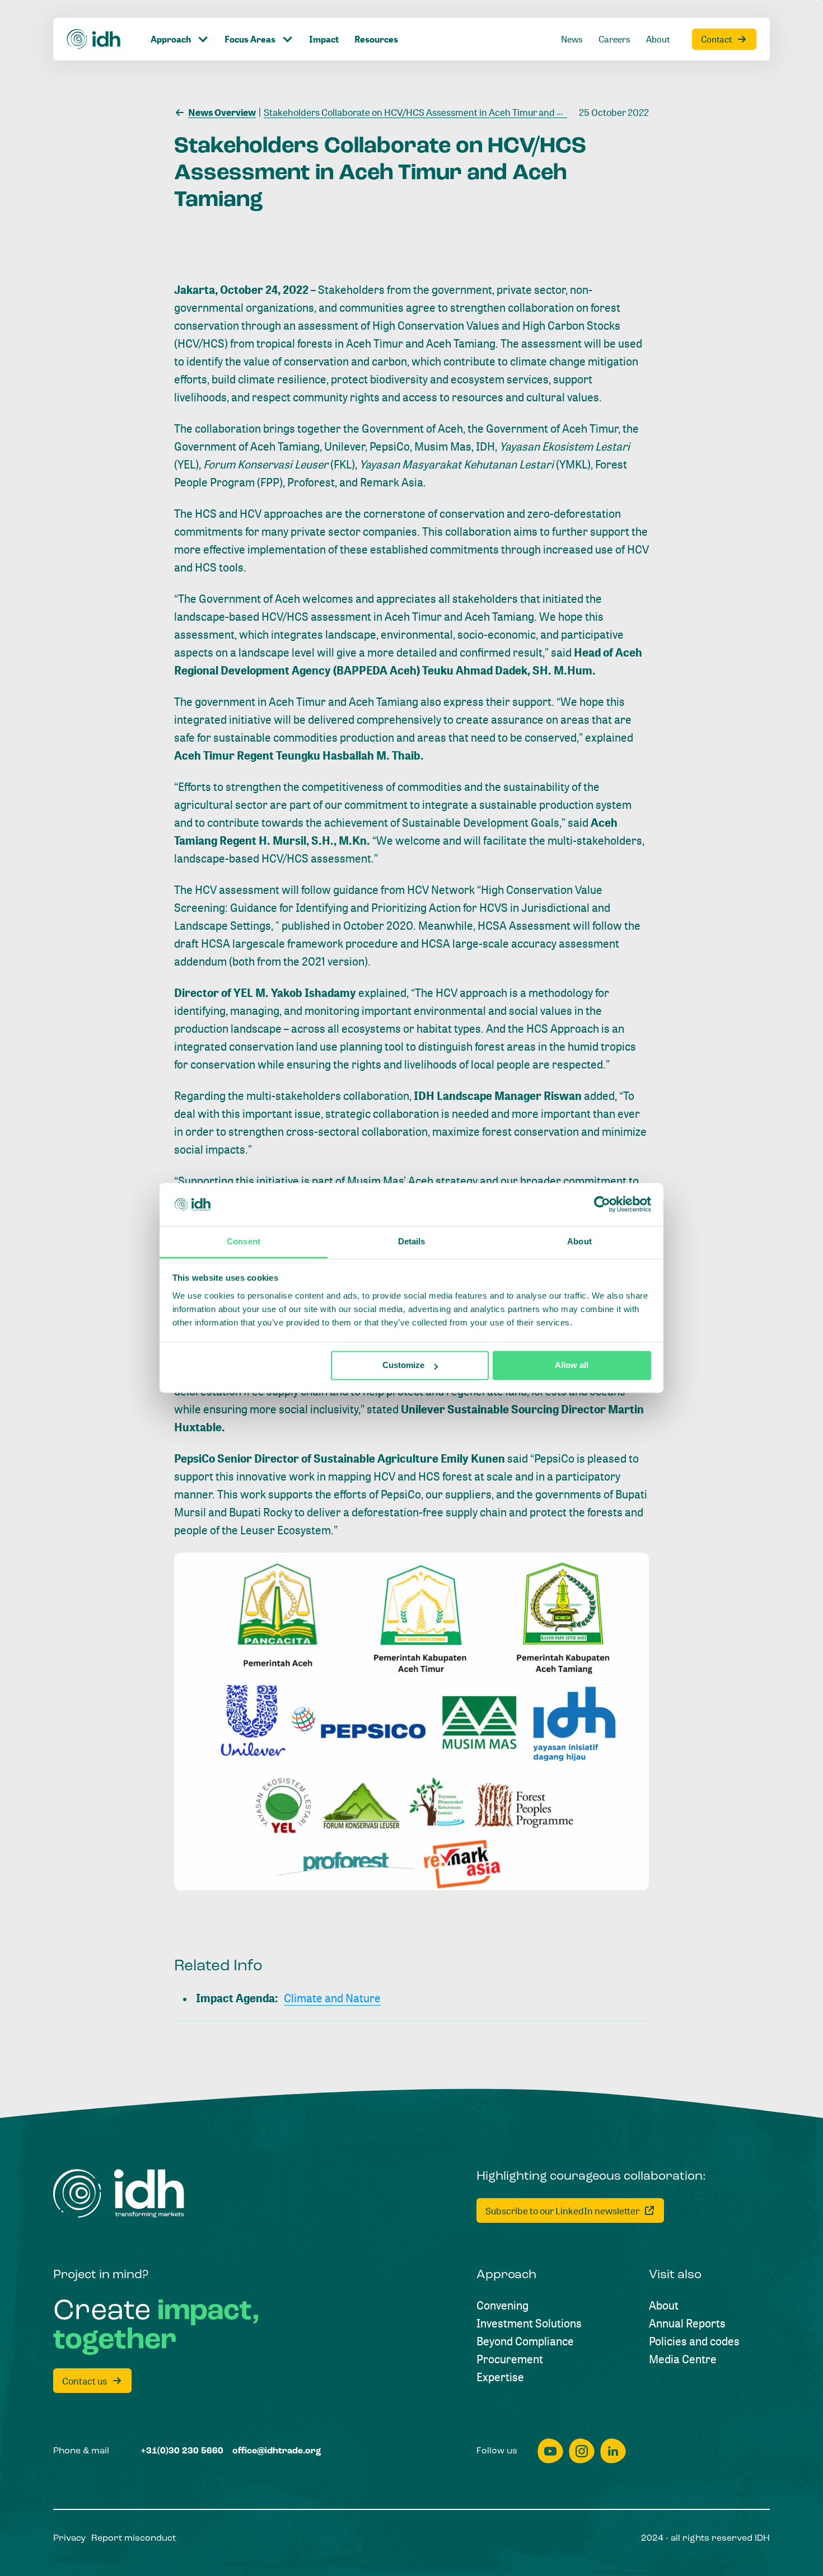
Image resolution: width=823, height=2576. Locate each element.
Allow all (572, 1366)
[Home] (94, 39)
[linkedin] (613, 2451)
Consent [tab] (244, 1241)
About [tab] (579, 1241)
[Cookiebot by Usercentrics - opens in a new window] (602, 1205)
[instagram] (582, 2451)
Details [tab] (412, 1241)
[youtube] (550, 2451)
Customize (403, 1366)
